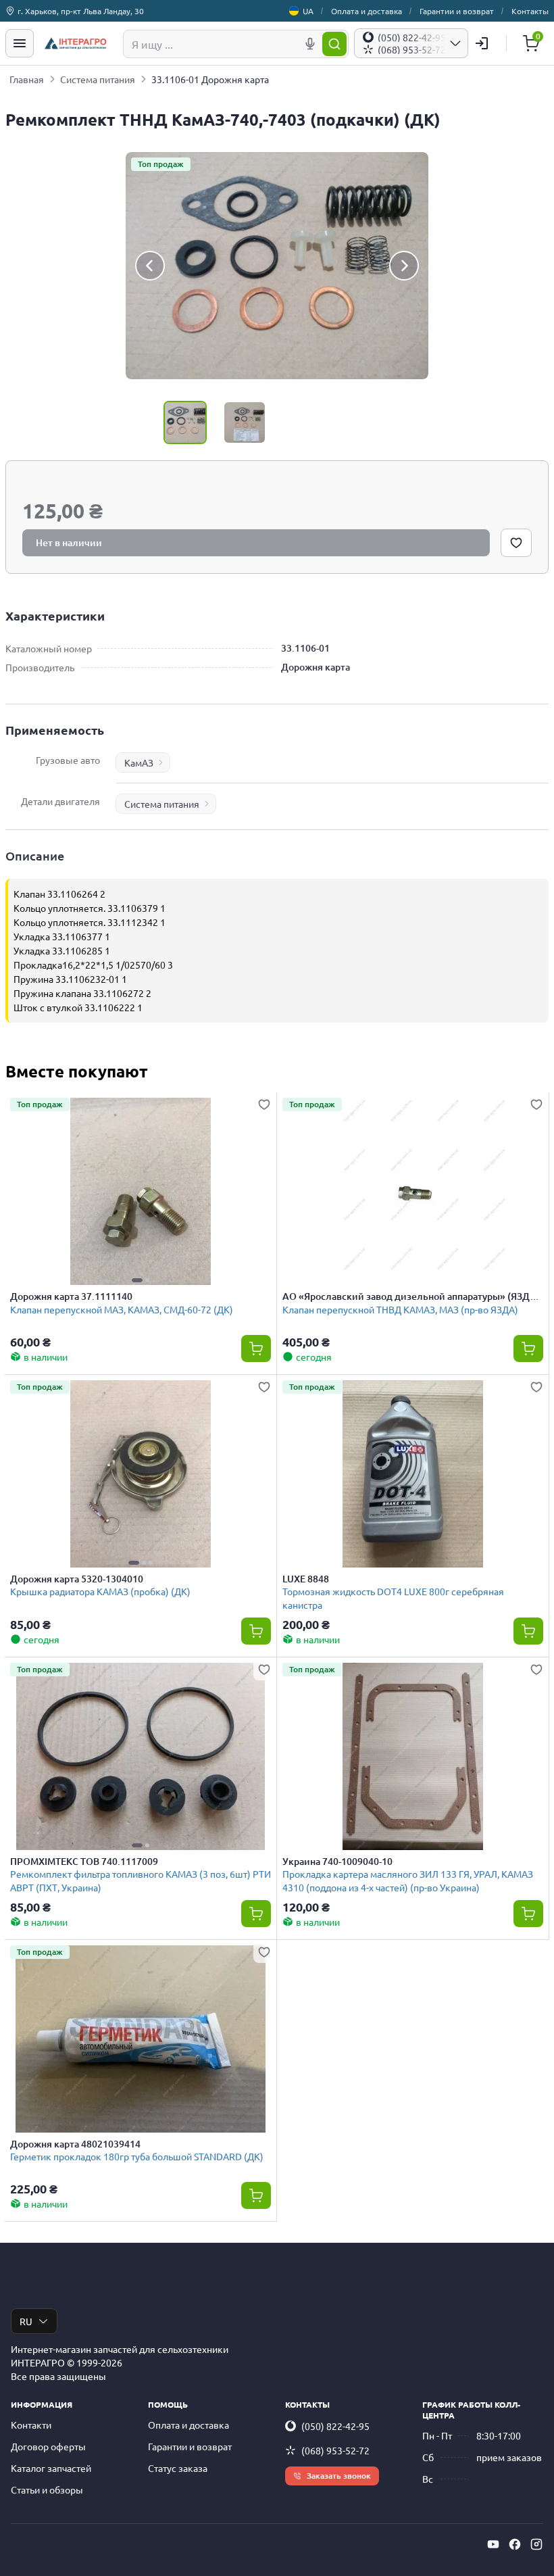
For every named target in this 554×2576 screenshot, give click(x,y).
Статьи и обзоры (47, 2489)
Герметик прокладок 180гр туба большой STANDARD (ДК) (137, 2156)
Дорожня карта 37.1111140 (71, 1296)
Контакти (31, 2425)
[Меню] (20, 43)
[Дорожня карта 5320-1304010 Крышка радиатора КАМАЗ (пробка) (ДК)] (141, 1474)
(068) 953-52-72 (335, 2450)
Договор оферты (48, 2446)
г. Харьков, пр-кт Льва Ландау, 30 (81, 11)
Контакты (530, 11)
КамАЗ (139, 762)
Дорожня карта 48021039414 (75, 2144)
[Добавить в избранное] (516, 543)
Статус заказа (178, 2468)
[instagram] (536, 2544)
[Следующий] (404, 266)
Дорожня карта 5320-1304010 (77, 1579)
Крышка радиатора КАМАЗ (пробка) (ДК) (100, 1591)
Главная (27, 79)
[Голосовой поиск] (310, 44)
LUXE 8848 (306, 1579)
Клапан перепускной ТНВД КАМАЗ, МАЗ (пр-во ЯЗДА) (400, 1309)
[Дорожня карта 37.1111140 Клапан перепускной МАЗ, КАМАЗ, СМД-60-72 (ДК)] (141, 1191)
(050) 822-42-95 (335, 2426)
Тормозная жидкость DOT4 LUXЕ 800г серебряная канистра (393, 1598)
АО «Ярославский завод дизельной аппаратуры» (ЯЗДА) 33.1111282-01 (411, 1296)
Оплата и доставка (367, 11)
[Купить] (256, 1348)
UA (308, 11)
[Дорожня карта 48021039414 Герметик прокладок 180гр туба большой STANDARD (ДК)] (141, 2039)
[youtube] (493, 2544)
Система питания (98, 79)
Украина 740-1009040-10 (337, 1862)
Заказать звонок (339, 2476)
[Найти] (334, 44)
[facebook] (515, 2544)
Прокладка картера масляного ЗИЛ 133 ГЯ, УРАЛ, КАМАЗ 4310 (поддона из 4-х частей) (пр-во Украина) (408, 1880)
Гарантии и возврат (457, 11)
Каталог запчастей (51, 2468)
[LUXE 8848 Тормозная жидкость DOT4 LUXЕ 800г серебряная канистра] (413, 1474)
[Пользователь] (482, 43)
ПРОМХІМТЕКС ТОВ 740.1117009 (84, 1862)
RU (26, 2321)
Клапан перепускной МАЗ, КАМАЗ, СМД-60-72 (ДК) (122, 1309)
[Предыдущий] (150, 266)
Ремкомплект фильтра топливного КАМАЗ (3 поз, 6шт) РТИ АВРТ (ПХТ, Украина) (141, 1880)
